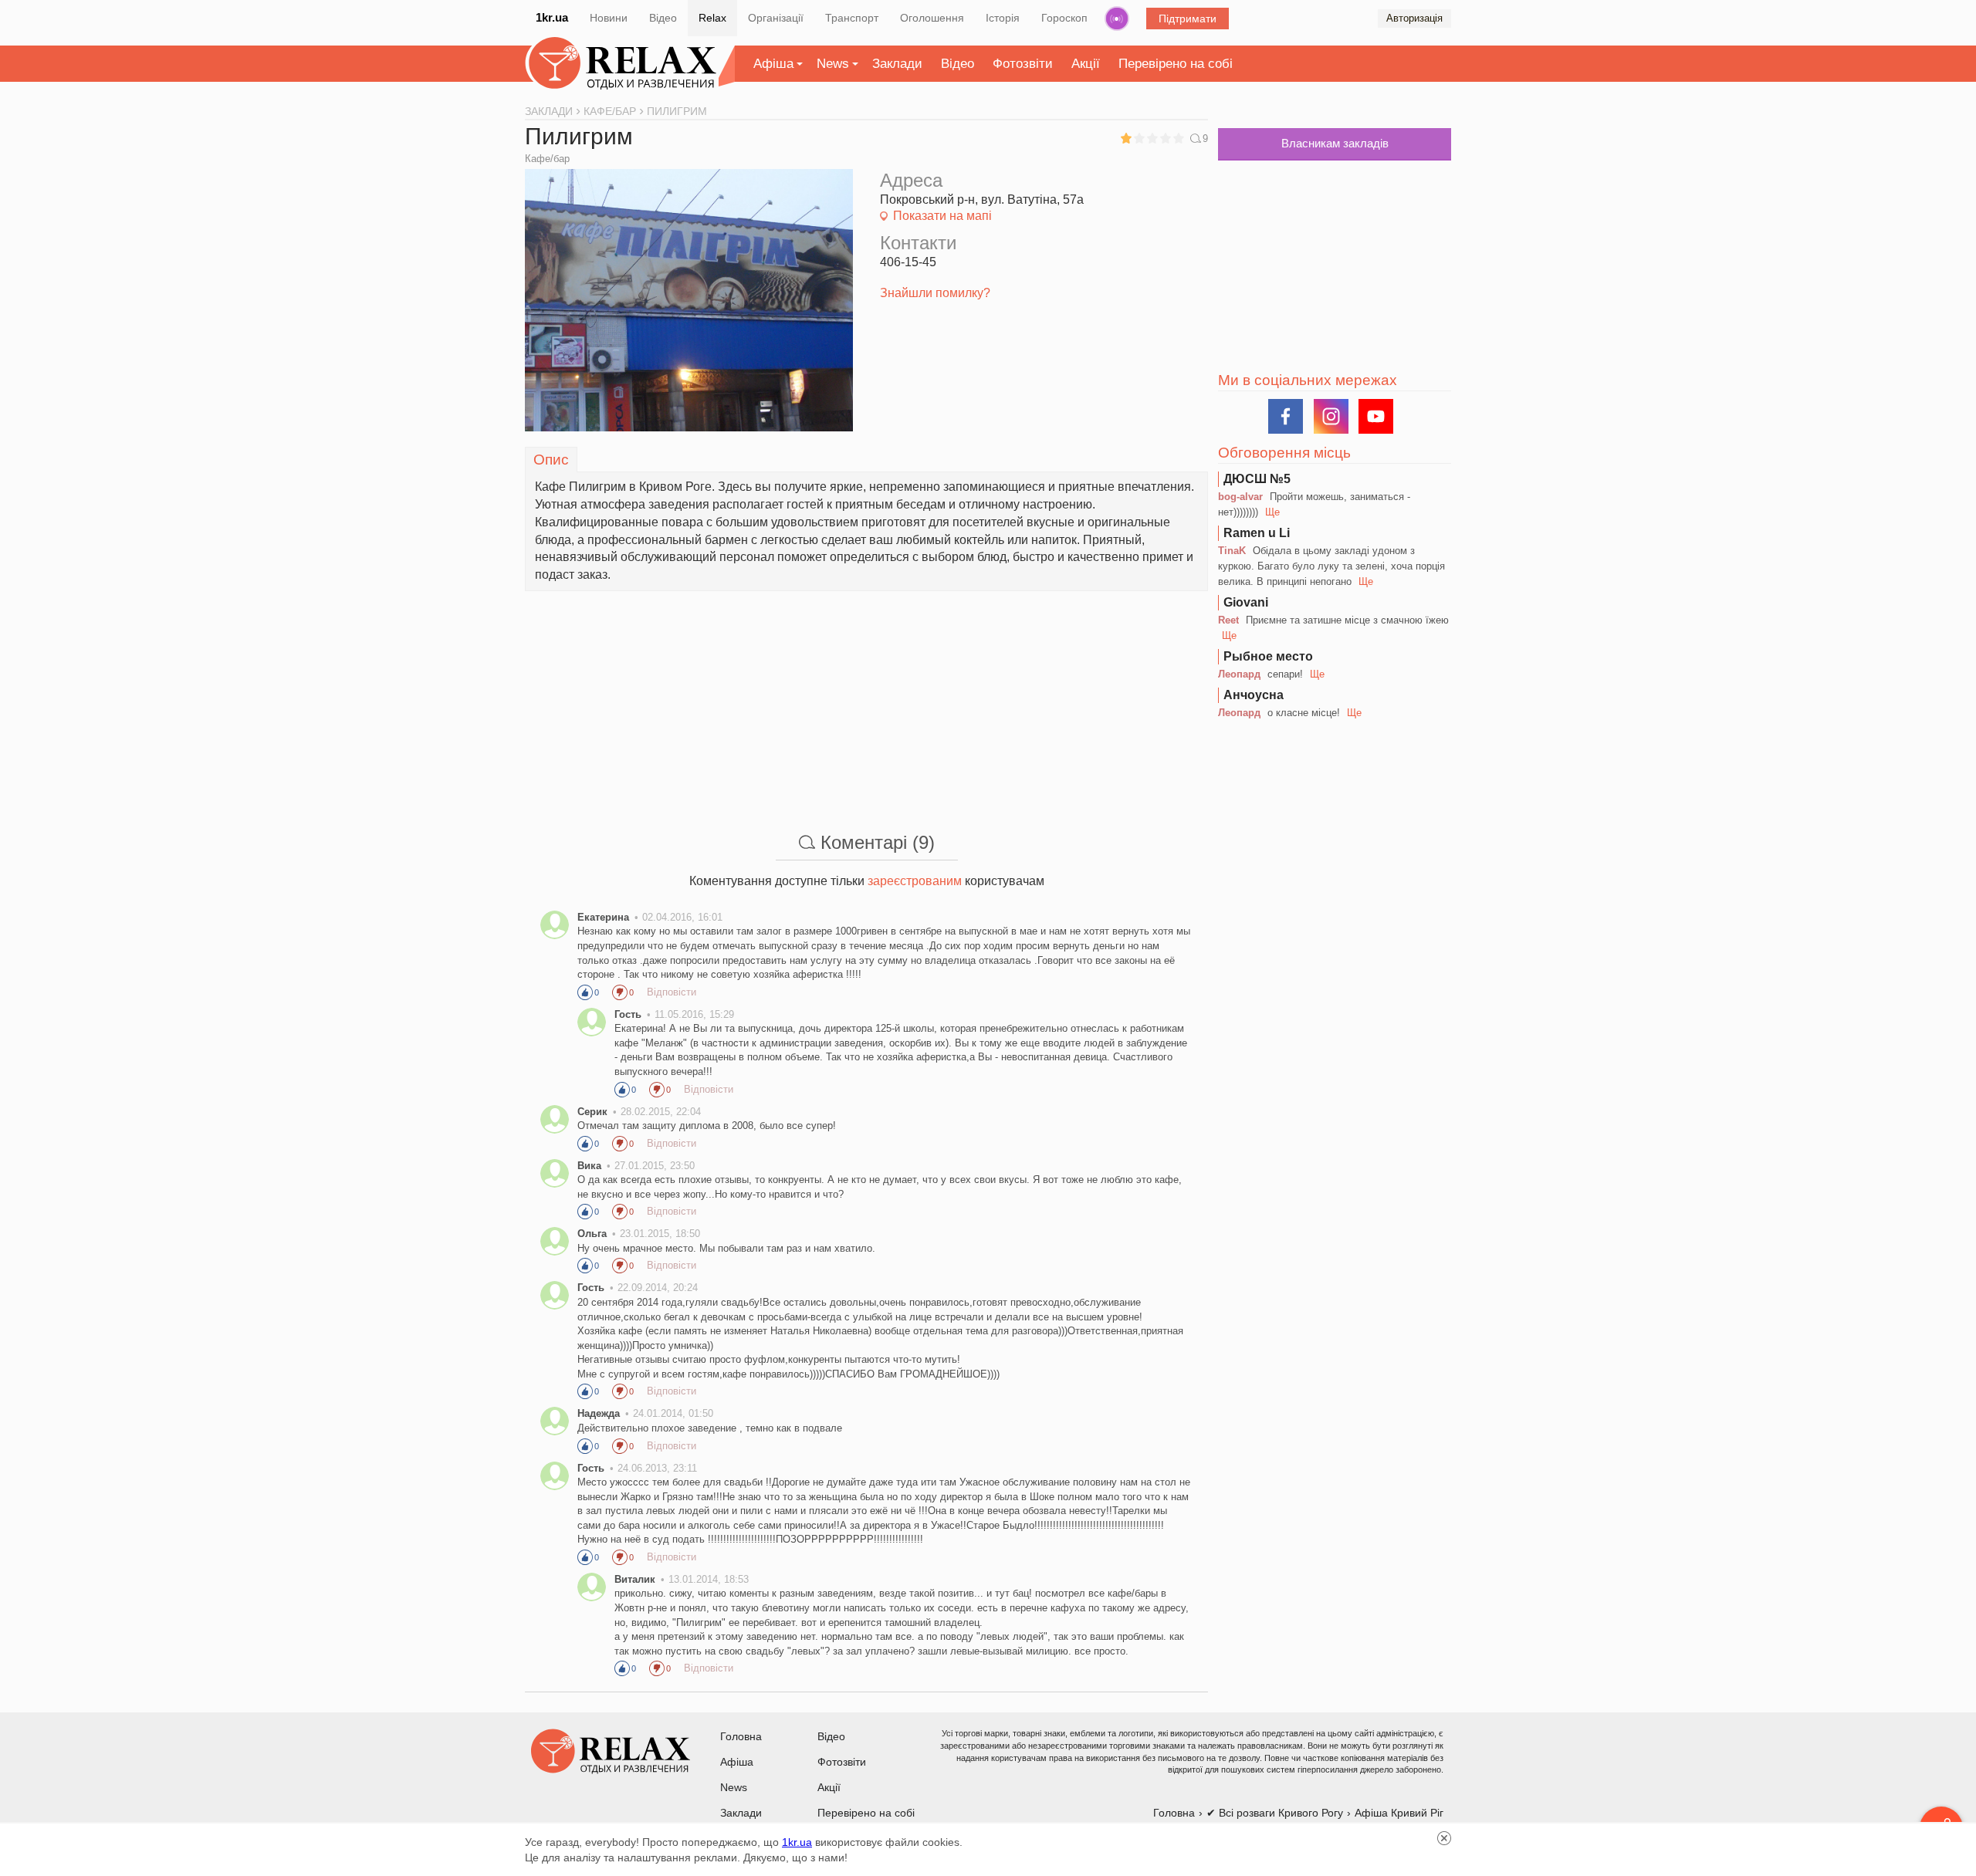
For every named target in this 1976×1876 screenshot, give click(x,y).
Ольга (592, 1234)
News (833, 64)
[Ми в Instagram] (1331, 416)
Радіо (1117, 19)
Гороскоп (1064, 18)
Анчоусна (1254, 695)
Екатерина (603, 917)
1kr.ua (552, 17)
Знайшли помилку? (935, 293)
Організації (776, 18)
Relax (712, 18)
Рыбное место (1268, 656)
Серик (592, 1112)
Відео (663, 18)
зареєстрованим (915, 881)
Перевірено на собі (1176, 64)
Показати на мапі (942, 216)
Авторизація (1414, 18)
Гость (628, 1014)
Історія (1003, 18)
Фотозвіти (1023, 64)
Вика (589, 1166)
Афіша (773, 64)
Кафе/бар (547, 159)
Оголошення (932, 18)
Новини (609, 18)
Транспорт (852, 18)
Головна (741, 1736)
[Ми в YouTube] (1376, 416)
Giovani (1246, 602)
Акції (1086, 64)
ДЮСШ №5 (1257, 479)
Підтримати (1188, 19)
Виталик (635, 1579)
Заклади (897, 64)
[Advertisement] (866, 699)
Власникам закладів (1335, 143)
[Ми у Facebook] (1286, 416)
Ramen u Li (1257, 533)
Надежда (599, 1413)
